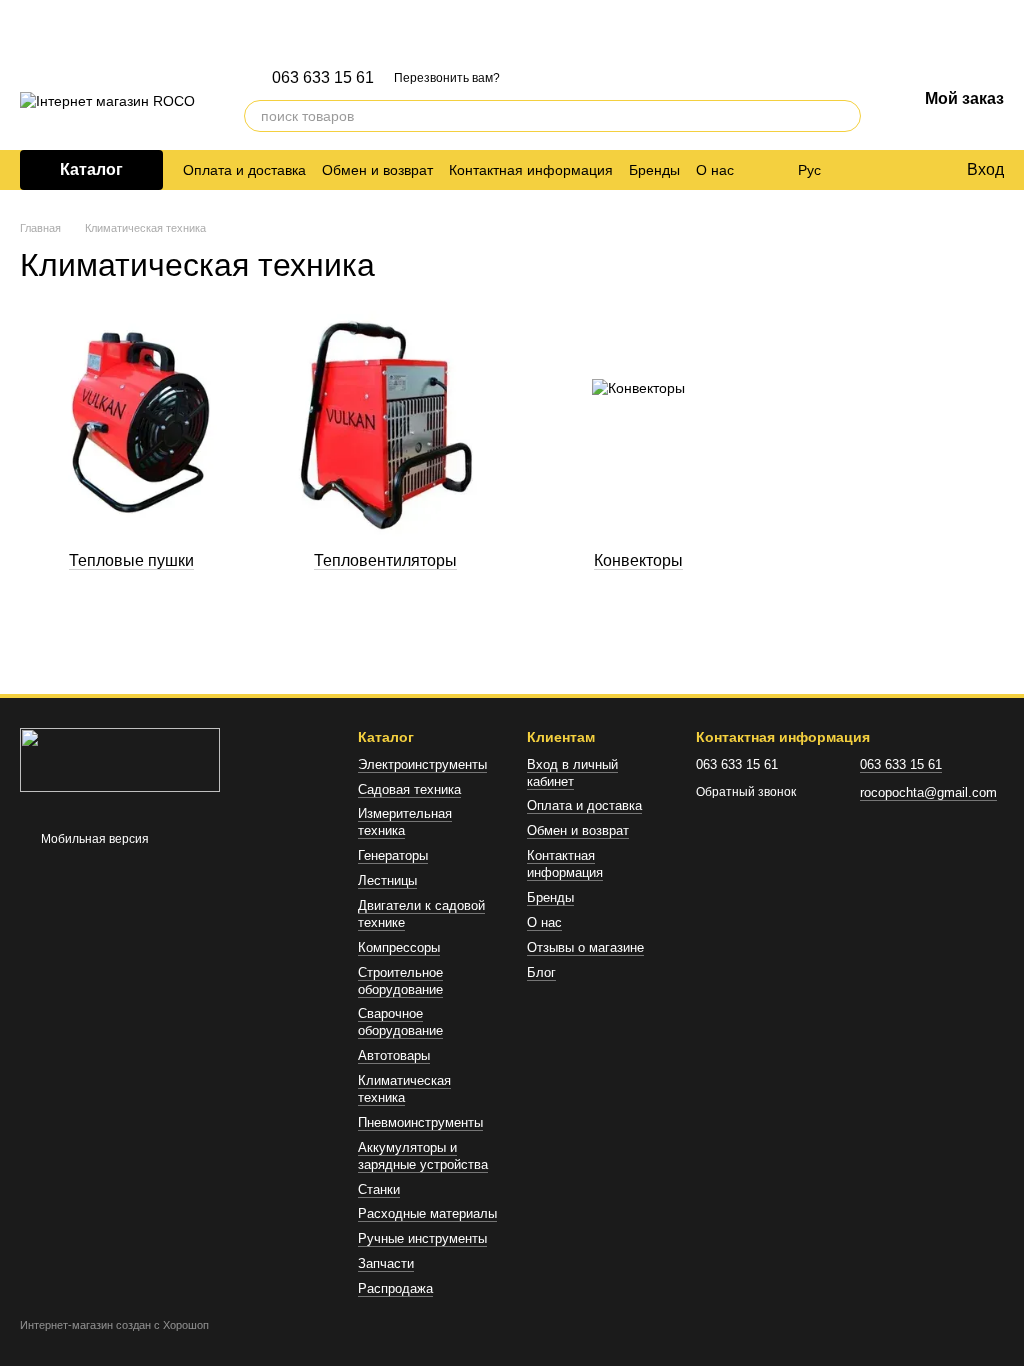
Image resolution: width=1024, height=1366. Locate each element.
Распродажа (395, 1288)
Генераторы (393, 855)
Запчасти (386, 1263)
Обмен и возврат (377, 170)
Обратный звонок (746, 792)
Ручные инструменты (422, 1238)
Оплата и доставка (244, 170)
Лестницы (387, 880)
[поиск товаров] (845, 116)
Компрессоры (399, 947)
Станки (379, 1189)
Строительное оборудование (400, 981)
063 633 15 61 (323, 78)
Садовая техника (409, 789)
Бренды (654, 170)
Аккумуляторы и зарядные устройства (423, 1156)
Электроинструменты (422, 764)
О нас (715, 170)
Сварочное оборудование (400, 1022)
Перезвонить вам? (447, 78)
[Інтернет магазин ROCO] (120, 760)
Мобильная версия (93, 839)
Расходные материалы (427, 1213)
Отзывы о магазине (585, 947)
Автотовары (394, 1055)
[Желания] (909, 170)
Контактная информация (531, 170)
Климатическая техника (404, 1089)
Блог (541, 972)
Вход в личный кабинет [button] (572, 773)
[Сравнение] (869, 170)
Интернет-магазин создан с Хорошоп (114, 1325)
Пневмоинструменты (420, 1122)
